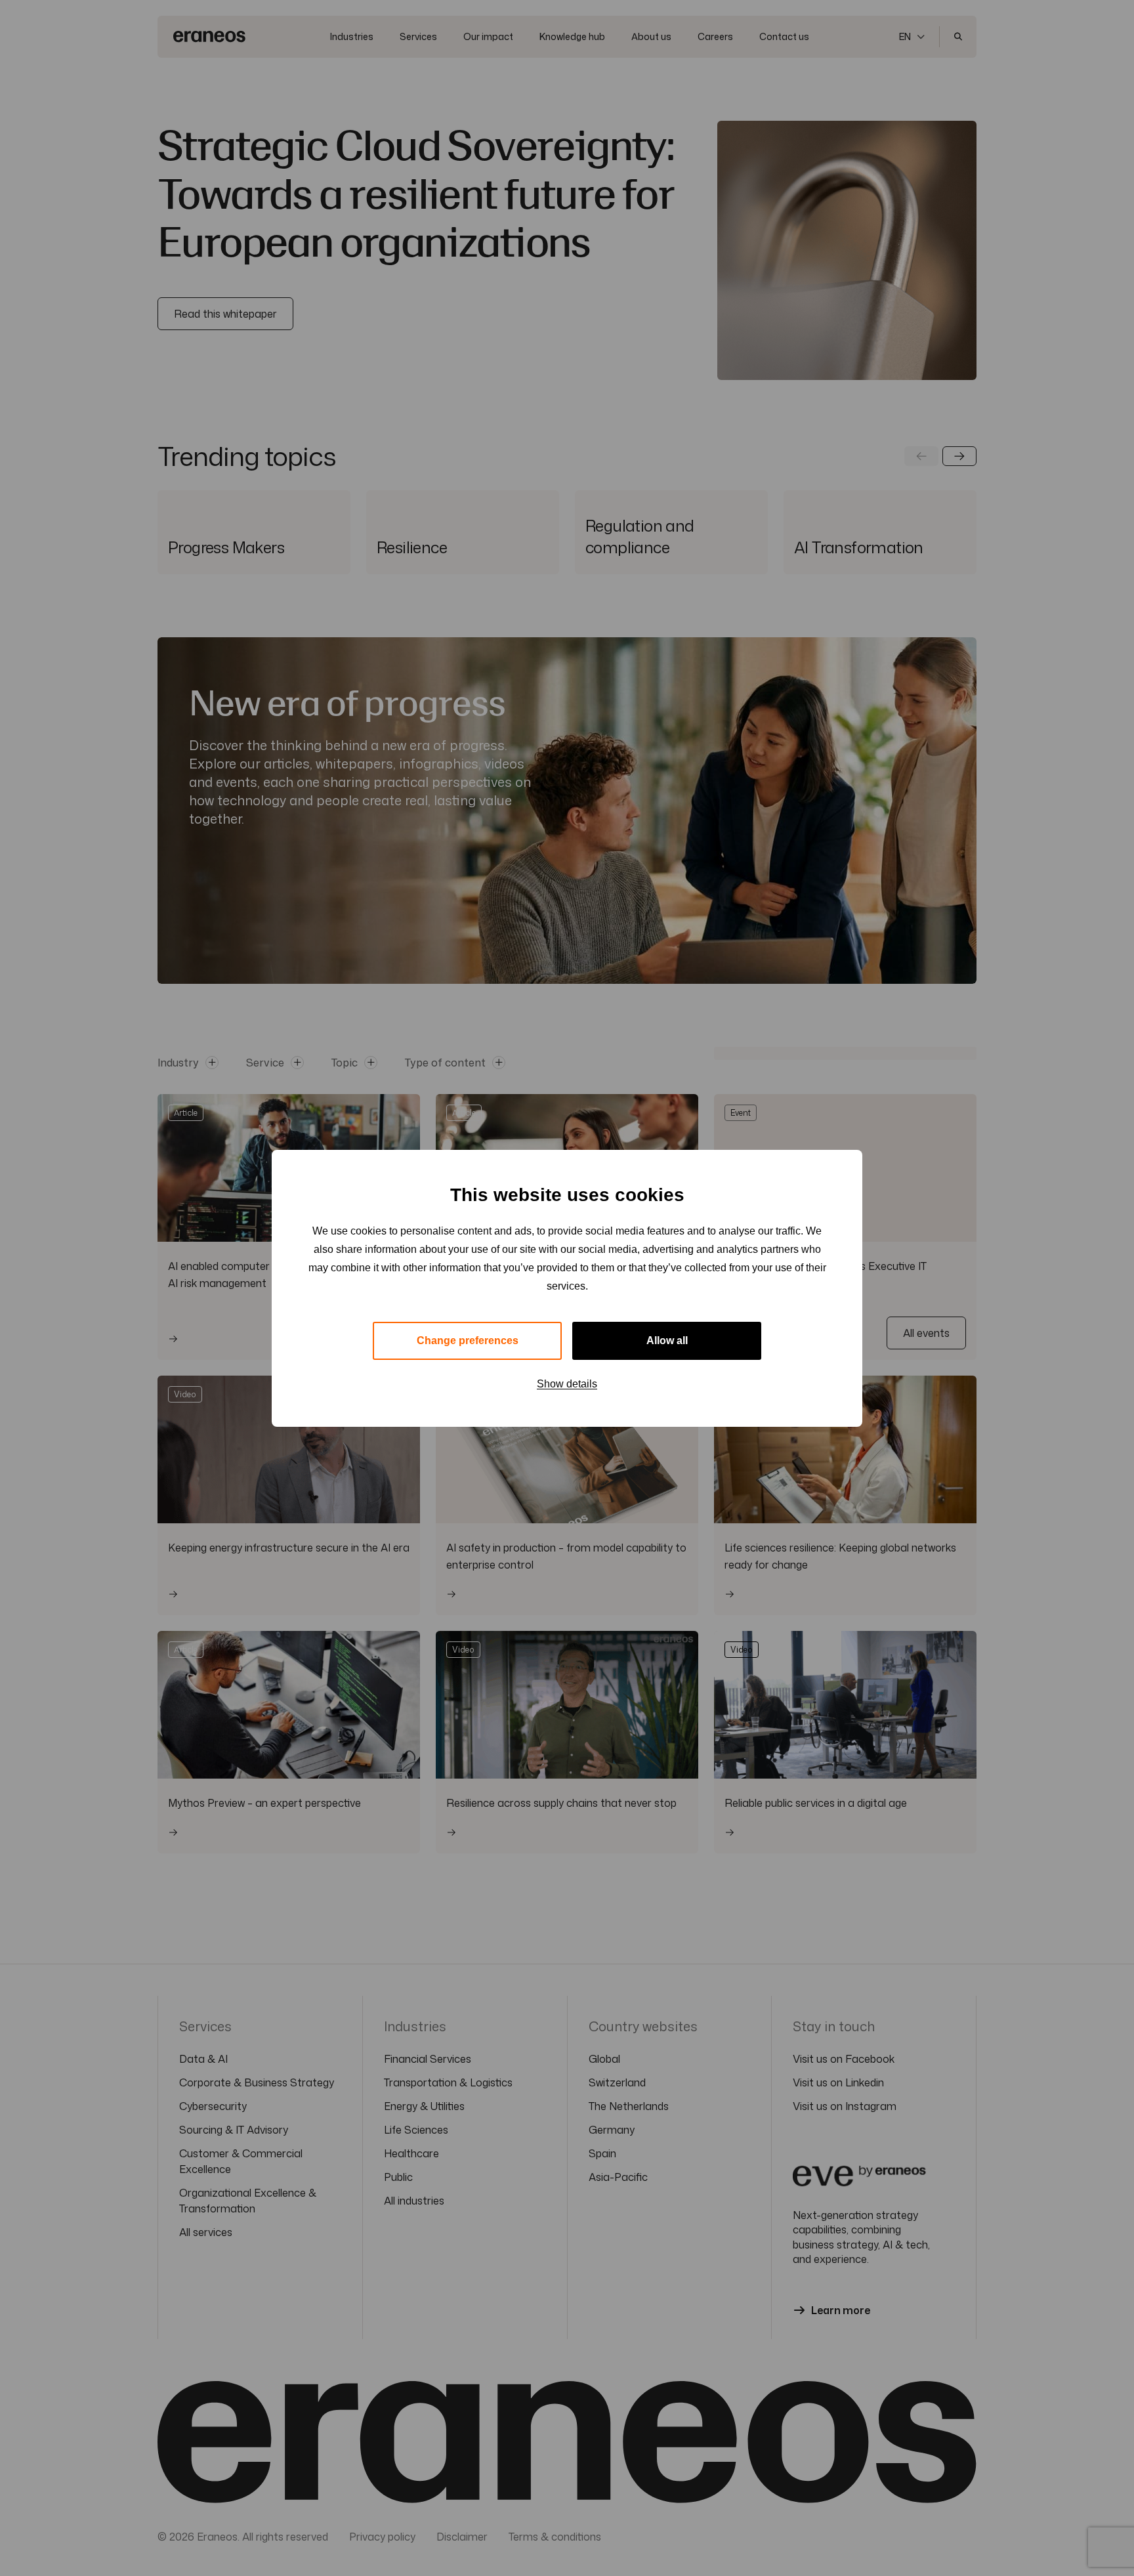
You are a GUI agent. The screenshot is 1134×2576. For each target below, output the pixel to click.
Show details (567, 1384)
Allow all (667, 1341)
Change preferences (468, 1341)
